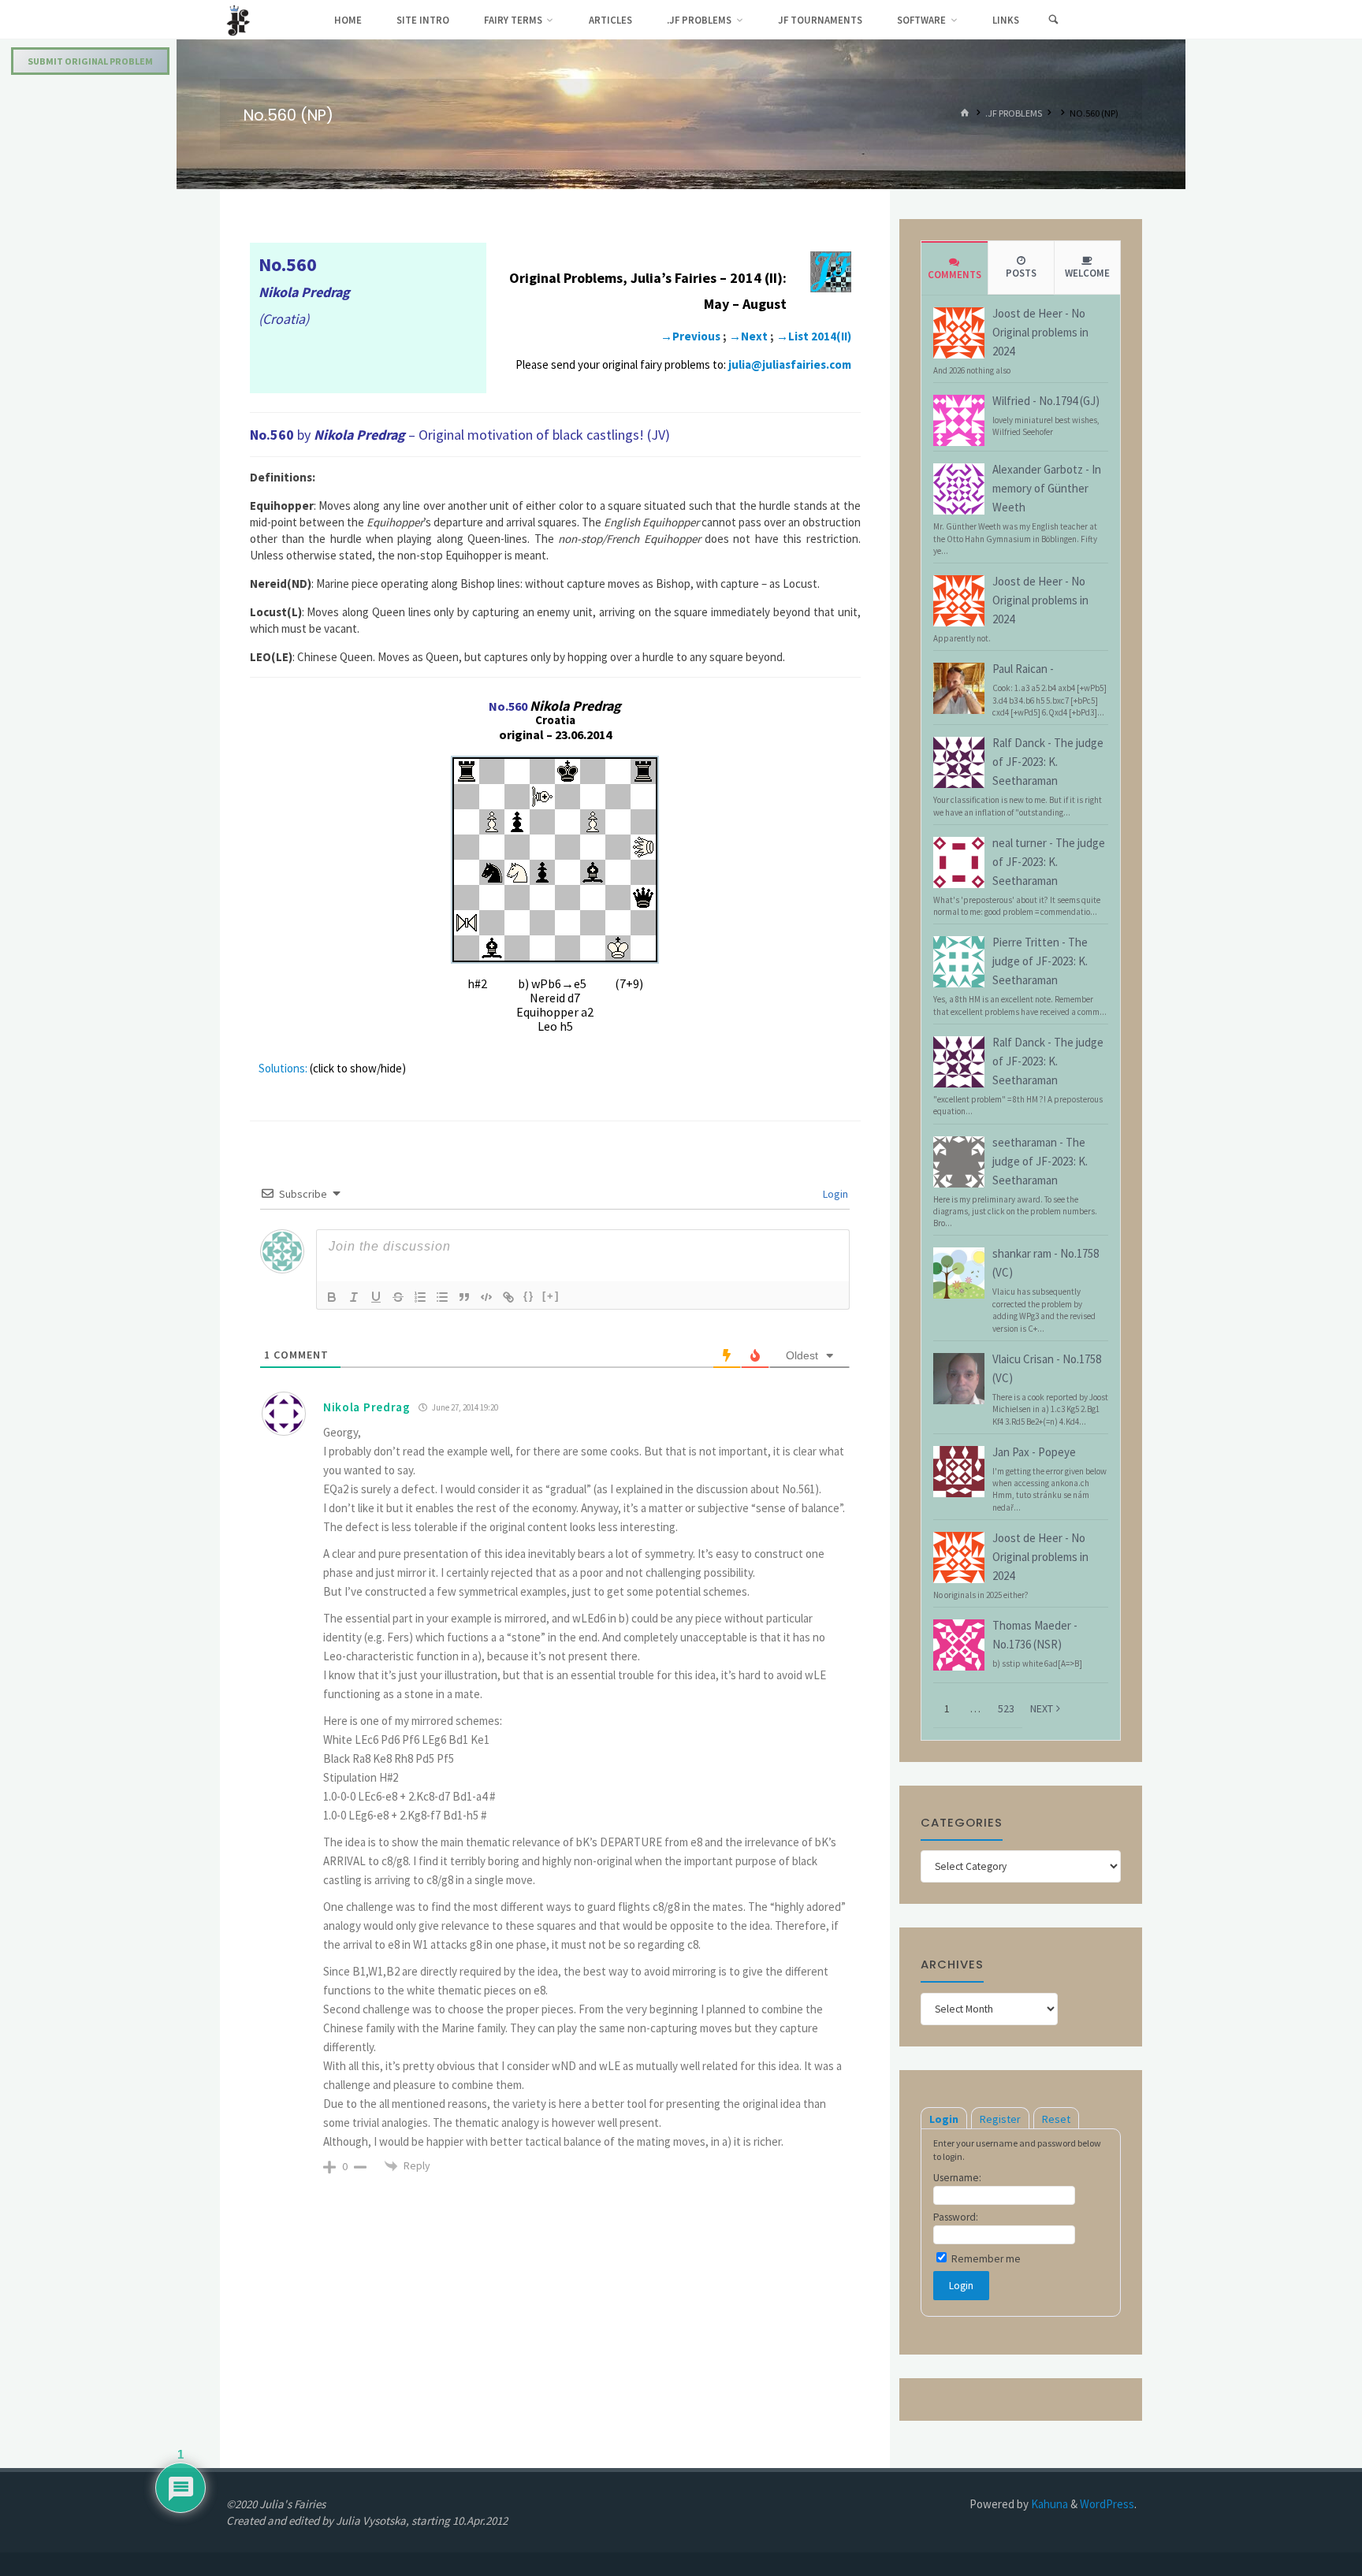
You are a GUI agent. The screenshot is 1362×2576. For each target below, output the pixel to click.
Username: (957, 2178)
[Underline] (376, 1297)
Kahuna (1048, 2504)
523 (1006, 1708)
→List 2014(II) (814, 336)
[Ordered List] (420, 1297)
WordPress (1107, 2504)
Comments (955, 275)
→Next (748, 336)
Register (1000, 2119)
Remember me (985, 2259)
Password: (956, 2217)
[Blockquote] (464, 1297)
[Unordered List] (442, 1297)
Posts (1021, 273)
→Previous (690, 336)
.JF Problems (1014, 114)
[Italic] (354, 1297)
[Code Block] (486, 1297)
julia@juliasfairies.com (790, 364)
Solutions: (283, 1068)
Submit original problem (90, 61)
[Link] (508, 1297)
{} (529, 1296)
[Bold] (332, 1297)
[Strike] (398, 1297)
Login (834, 1194)
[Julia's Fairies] (238, 19)
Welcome (1087, 273)
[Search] (1053, 20)
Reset (1056, 2119)
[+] (551, 1296)
